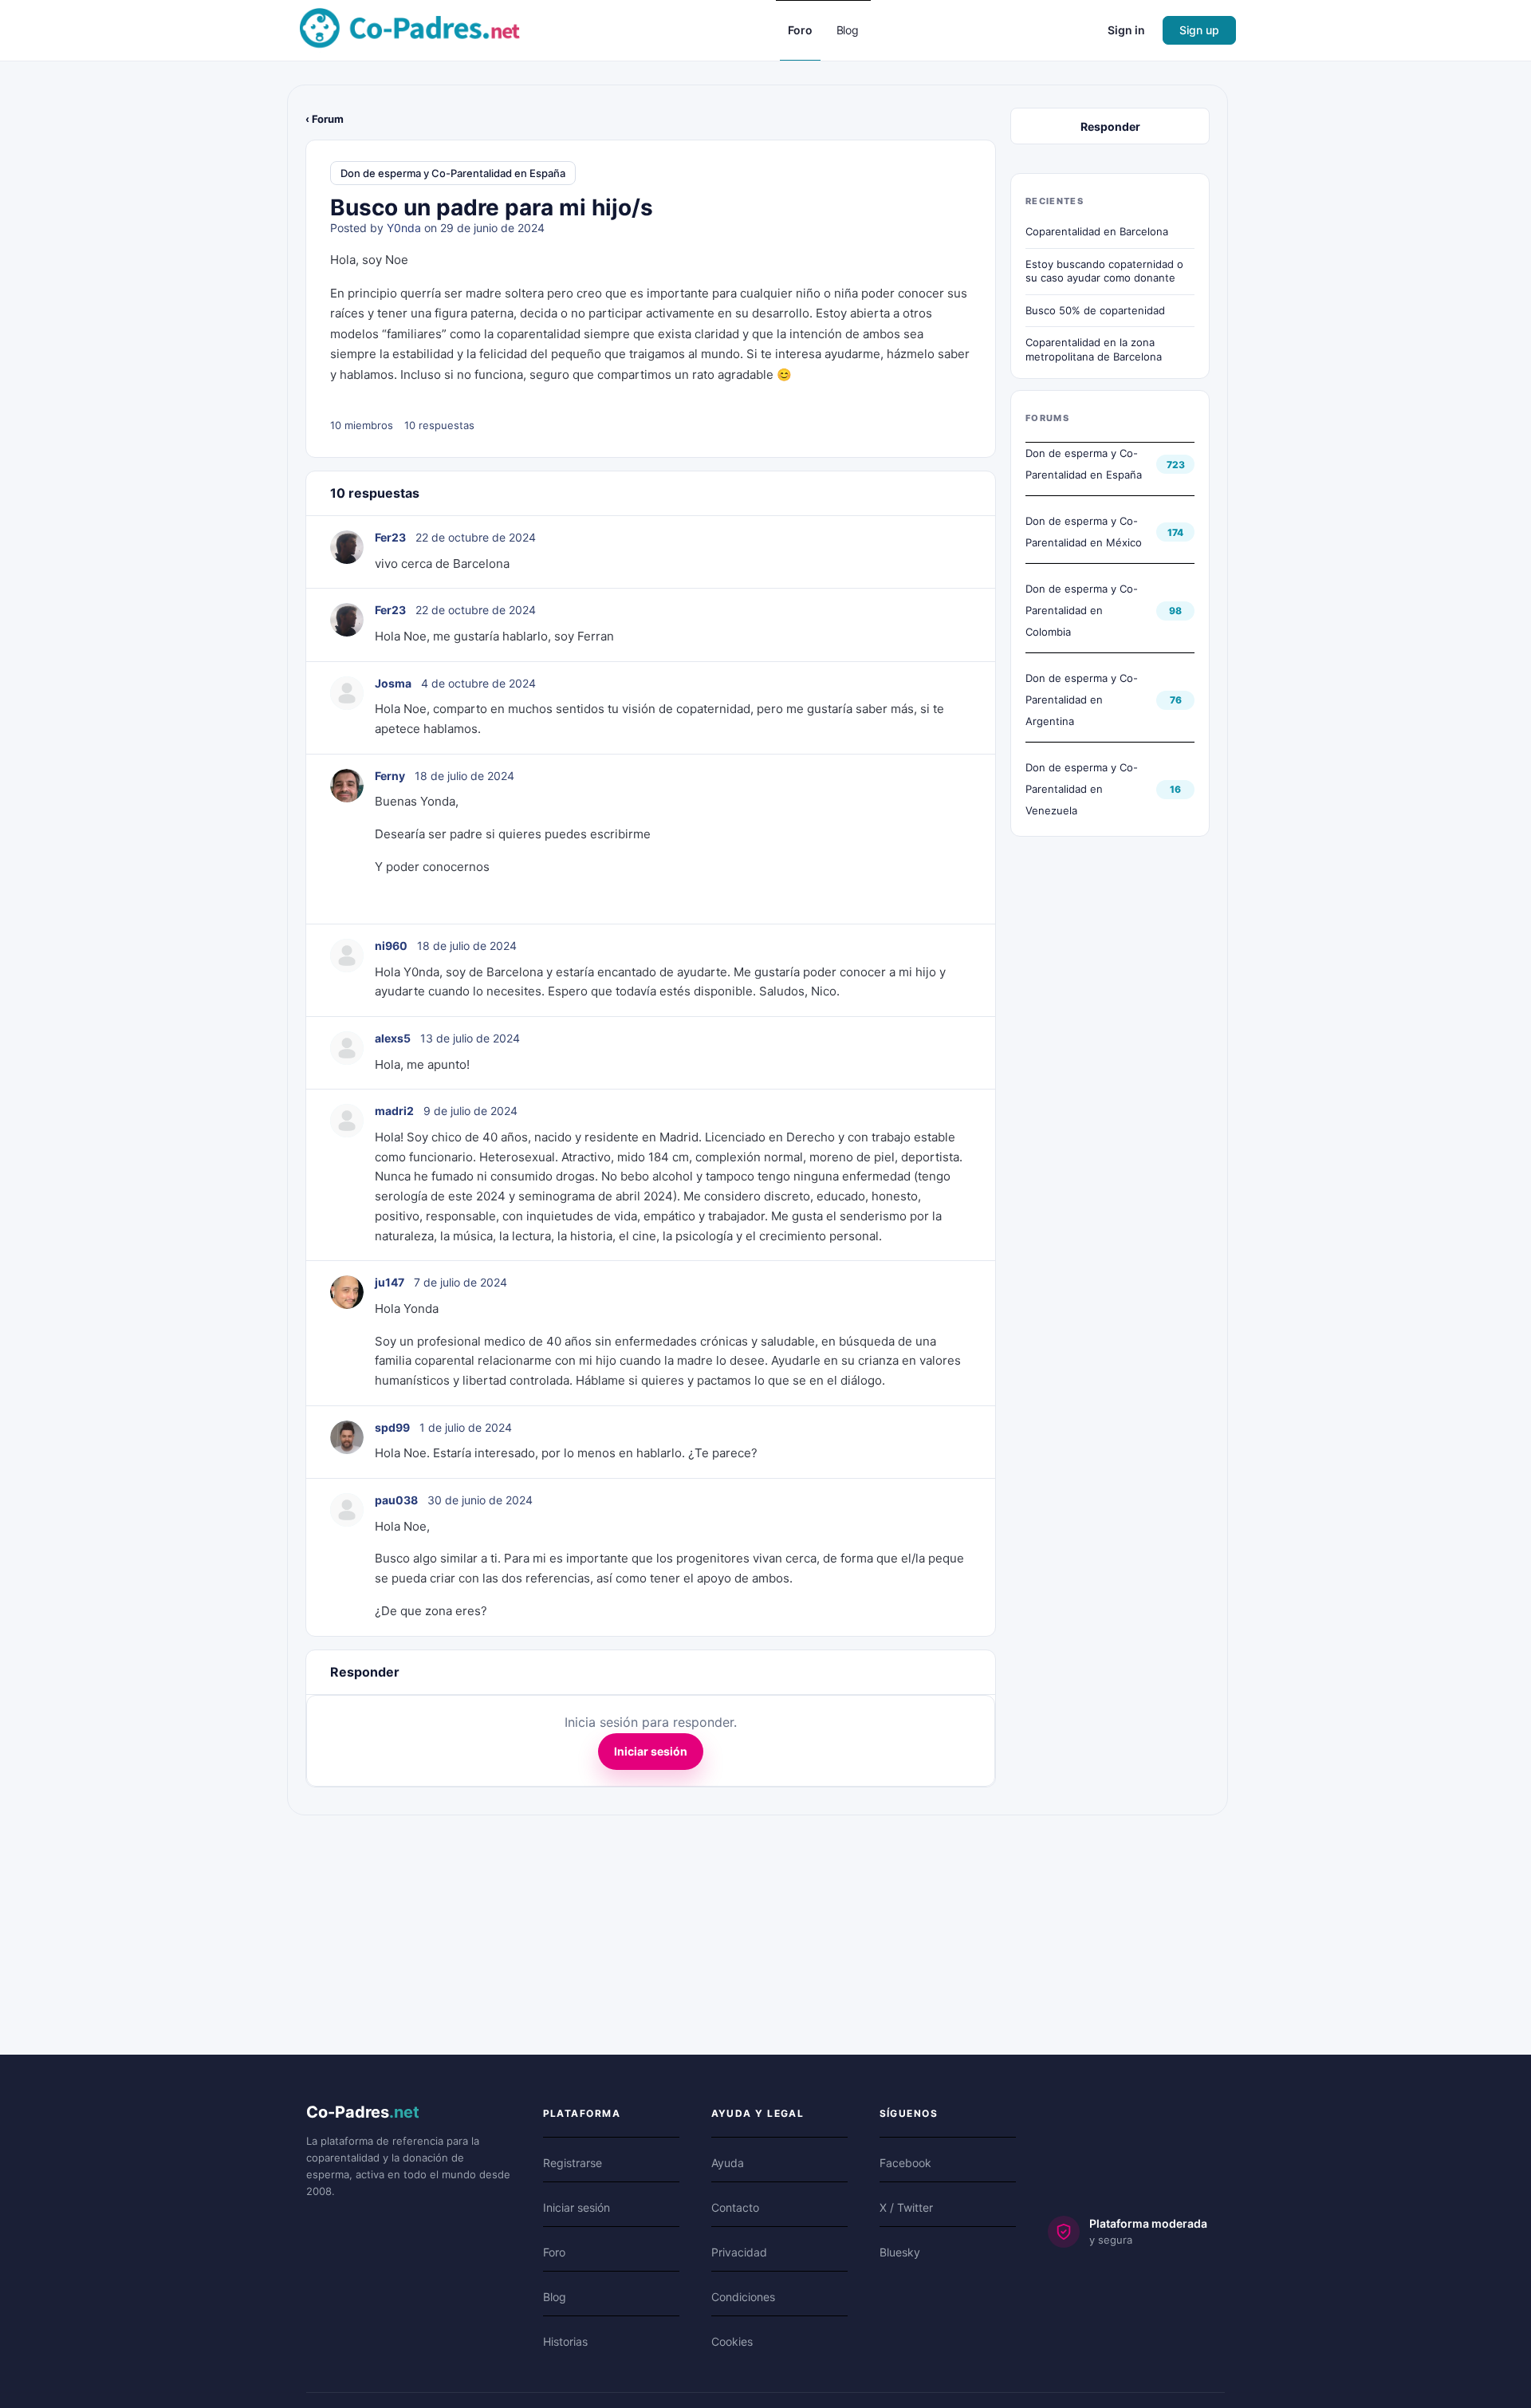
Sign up (1199, 30)
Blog (555, 2297)
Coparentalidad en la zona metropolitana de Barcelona (1094, 349)
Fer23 (390, 537)
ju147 (390, 1282)
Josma (393, 683)
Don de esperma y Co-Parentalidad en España (453, 173)
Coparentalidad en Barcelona (1097, 231)
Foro (554, 2252)
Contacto (735, 2207)
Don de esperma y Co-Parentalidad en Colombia (1082, 610)
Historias (565, 2341)
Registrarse (573, 2163)
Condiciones (743, 2297)
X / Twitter (906, 2207)
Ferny (390, 776)
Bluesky (900, 2252)
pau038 (396, 1500)
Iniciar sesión (651, 1751)
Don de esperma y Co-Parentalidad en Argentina (1082, 700)
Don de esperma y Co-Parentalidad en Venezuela (1082, 789)
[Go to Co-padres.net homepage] (410, 29)
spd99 (392, 1427)
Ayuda (728, 2163)
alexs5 (393, 1038)
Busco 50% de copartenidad (1095, 310)
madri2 (394, 1111)
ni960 (391, 946)
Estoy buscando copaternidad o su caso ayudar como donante (1104, 271)
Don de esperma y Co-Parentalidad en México (1084, 532)
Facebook (905, 2163)
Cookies (732, 2341)
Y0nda (404, 228)
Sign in (1126, 30)
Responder (1110, 126)
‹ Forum (325, 119)
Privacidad (739, 2252)
